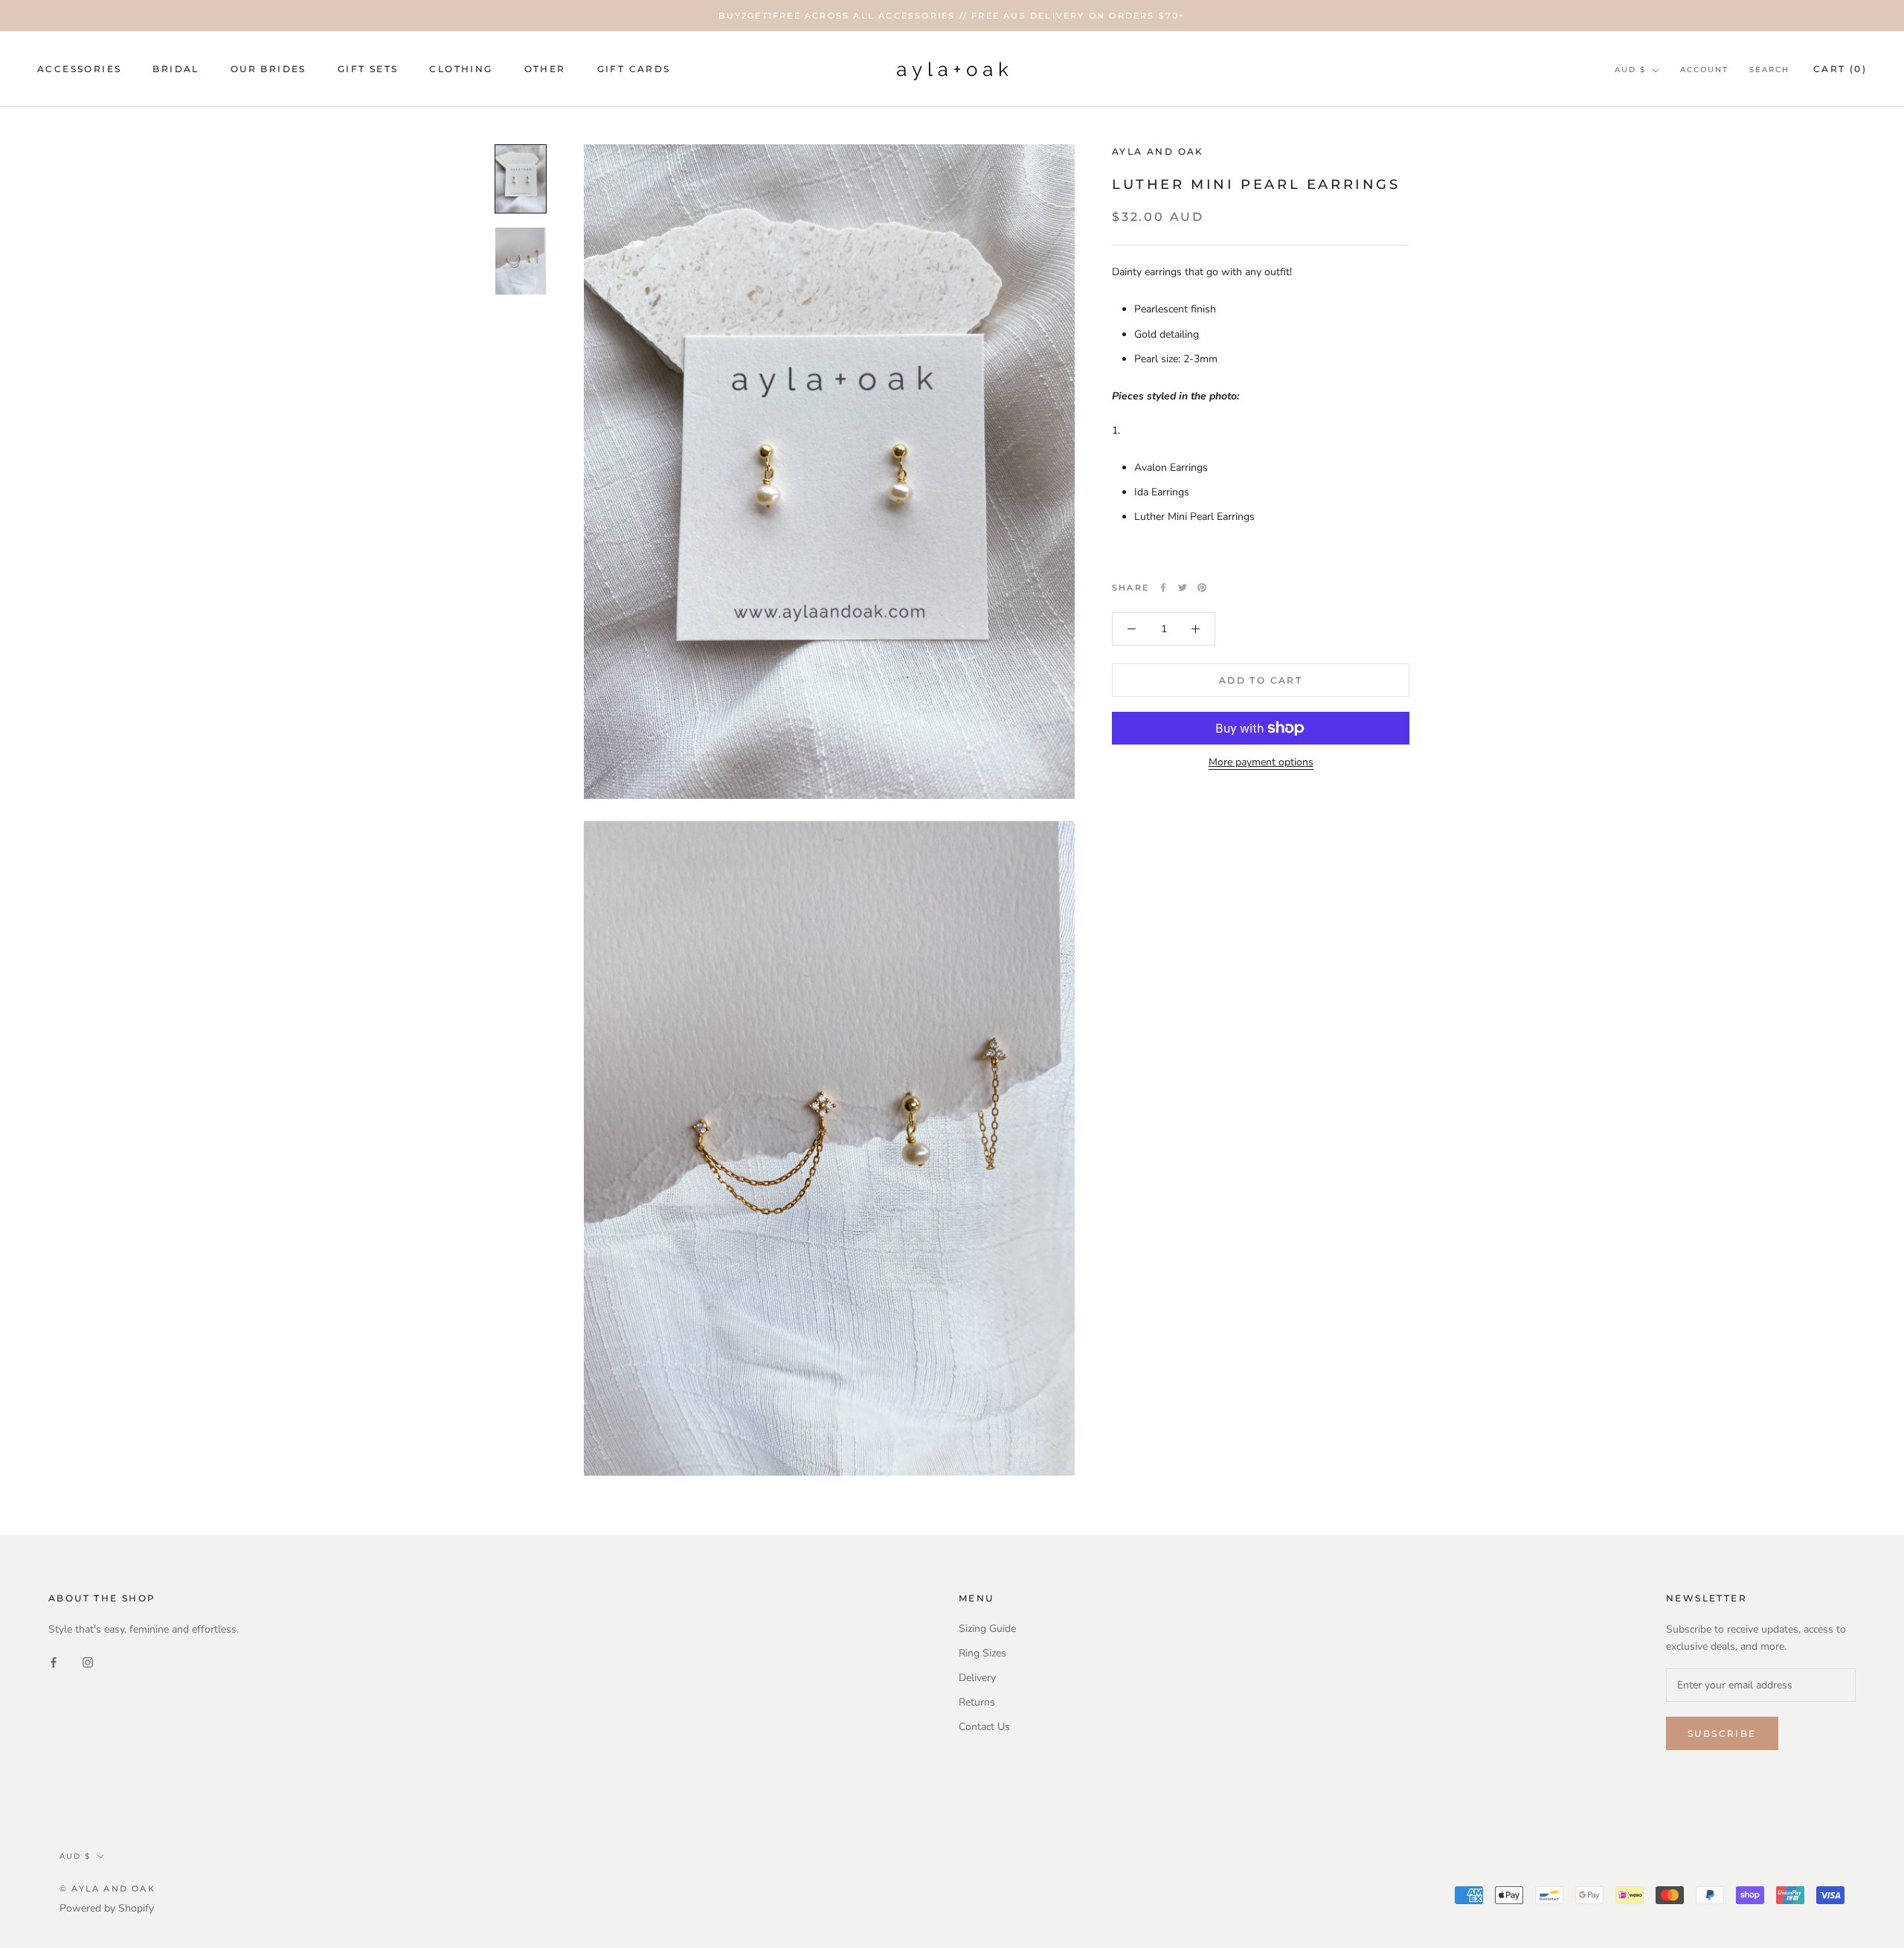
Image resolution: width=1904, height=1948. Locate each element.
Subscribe (1722, 1733)
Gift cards (634, 70)
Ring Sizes (982, 1653)
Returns (977, 1702)
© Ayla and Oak (107, 1888)
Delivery (977, 1678)
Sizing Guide (987, 1629)
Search (1769, 70)
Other (545, 70)
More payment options (1261, 762)
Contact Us (984, 1727)
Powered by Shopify (107, 1908)
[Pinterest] (1202, 588)
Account (1704, 70)
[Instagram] (88, 1661)
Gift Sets (368, 70)
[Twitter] (1183, 588)
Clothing (461, 70)
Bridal (176, 70)
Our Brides (268, 70)
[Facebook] (1163, 588)
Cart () (1840, 69)
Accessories (79, 70)
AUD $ (1630, 70)
